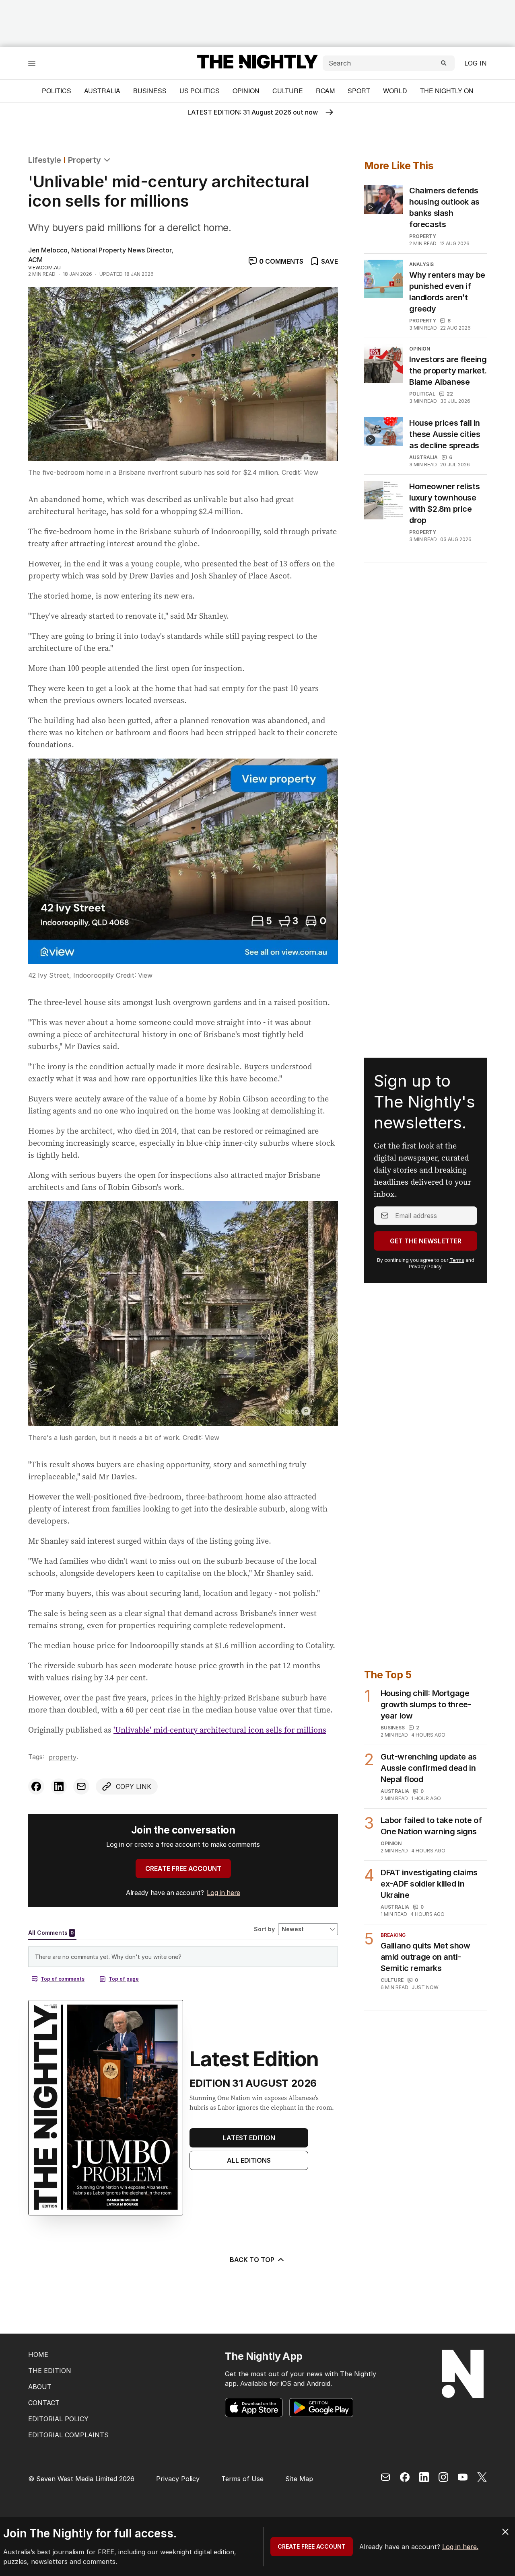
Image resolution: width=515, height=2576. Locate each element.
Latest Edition (249, 2138)
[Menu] (32, 63)
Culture (288, 91)
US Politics (200, 91)
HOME (38, 2354)
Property (84, 160)
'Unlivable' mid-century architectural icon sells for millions (220, 1730)
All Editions (249, 2160)
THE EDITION (50, 2371)
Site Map (299, 2479)
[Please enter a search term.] (444, 63)
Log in (476, 63)
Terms (457, 1260)
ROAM (325, 91)
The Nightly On (447, 91)
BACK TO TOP (252, 2260)
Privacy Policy (425, 1266)
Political (422, 394)
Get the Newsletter (426, 1241)
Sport (359, 91)
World (395, 91)
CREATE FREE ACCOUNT (183, 1868)
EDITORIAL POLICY (58, 2419)
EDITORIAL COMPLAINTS (68, 2435)
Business (150, 91)
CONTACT (44, 2403)
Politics (57, 91)
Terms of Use (242, 2479)
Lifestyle (44, 160)
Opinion (246, 91)
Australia (102, 91)
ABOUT (40, 2387)
